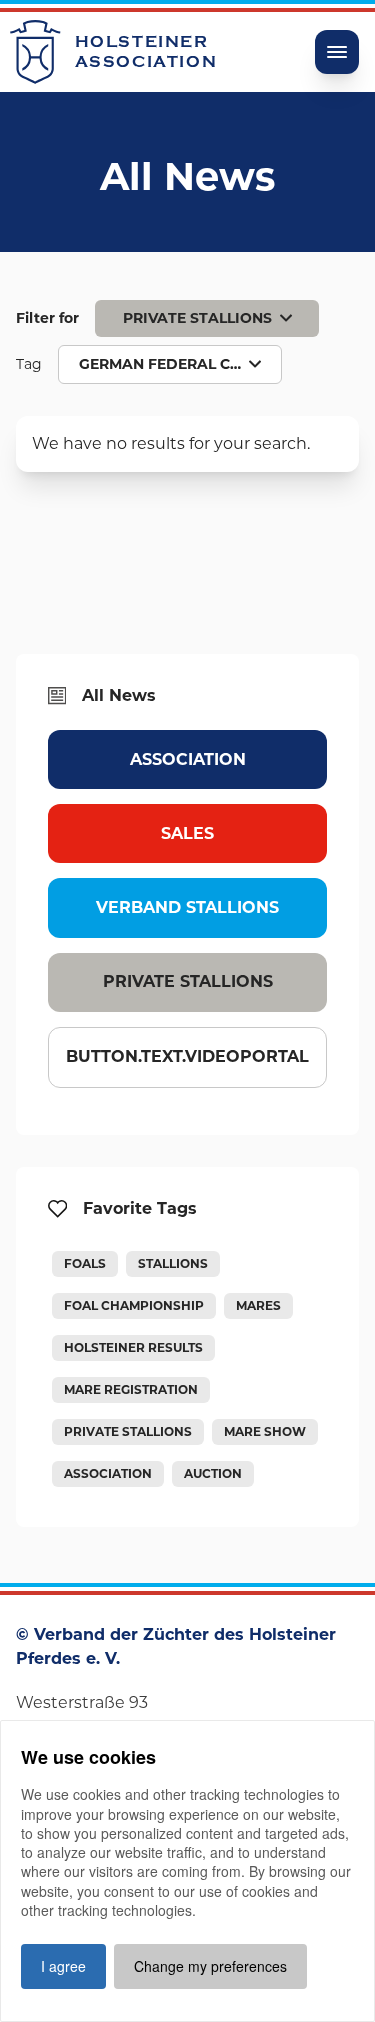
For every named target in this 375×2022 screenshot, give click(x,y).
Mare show (265, 1431)
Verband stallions (187, 907)
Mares (258, 1305)
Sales (187, 833)
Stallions (173, 1263)
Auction (213, 1473)
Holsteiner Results (133, 1347)
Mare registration (131, 1389)
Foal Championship (134, 1305)
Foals (85, 1263)
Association (188, 759)
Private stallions (188, 981)
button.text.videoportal (187, 1056)
